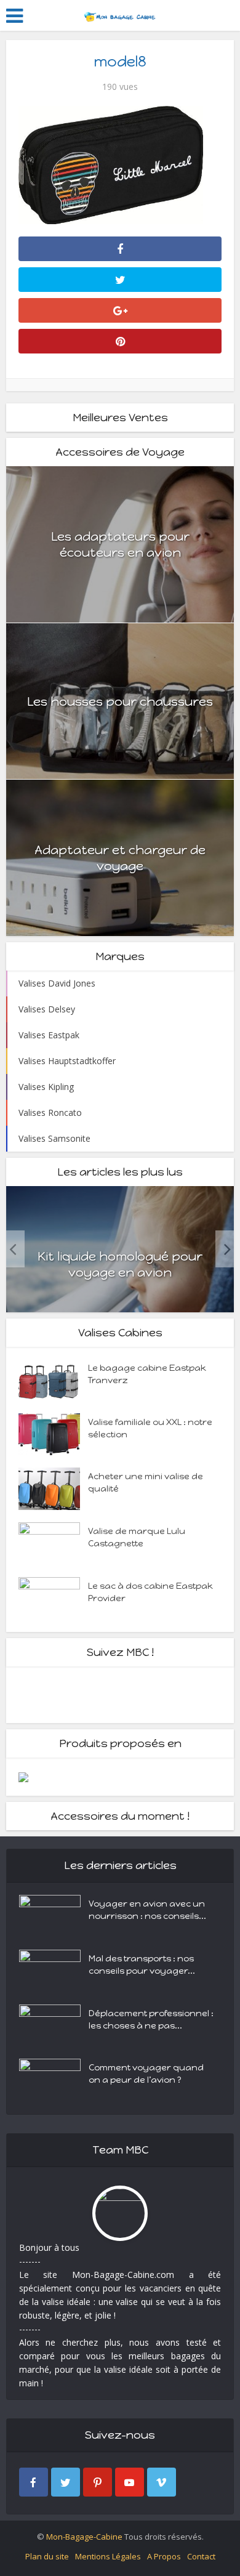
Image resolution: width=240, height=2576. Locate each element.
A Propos (164, 2556)
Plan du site (47, 2556)
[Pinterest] (98, 2482)
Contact (201, 2556)
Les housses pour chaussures (120, 701)
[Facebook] (34, 2482)
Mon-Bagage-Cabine (84, 2537)
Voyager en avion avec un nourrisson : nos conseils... (147, 1910)
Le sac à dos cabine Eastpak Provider (150, 1592)
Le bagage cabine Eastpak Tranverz (147, 1374)
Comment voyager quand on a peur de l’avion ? (146, 2074)
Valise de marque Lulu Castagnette (137, 1537)
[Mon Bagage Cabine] (120, 14)
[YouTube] (130, 2482)
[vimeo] (162, 2482)
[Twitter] (66, 2482)
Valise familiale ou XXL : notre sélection (150, 1428)
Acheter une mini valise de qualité (146, 1483)
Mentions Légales (108, 2556)
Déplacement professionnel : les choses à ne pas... (151, 2020)
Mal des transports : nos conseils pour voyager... (142, 1965)
